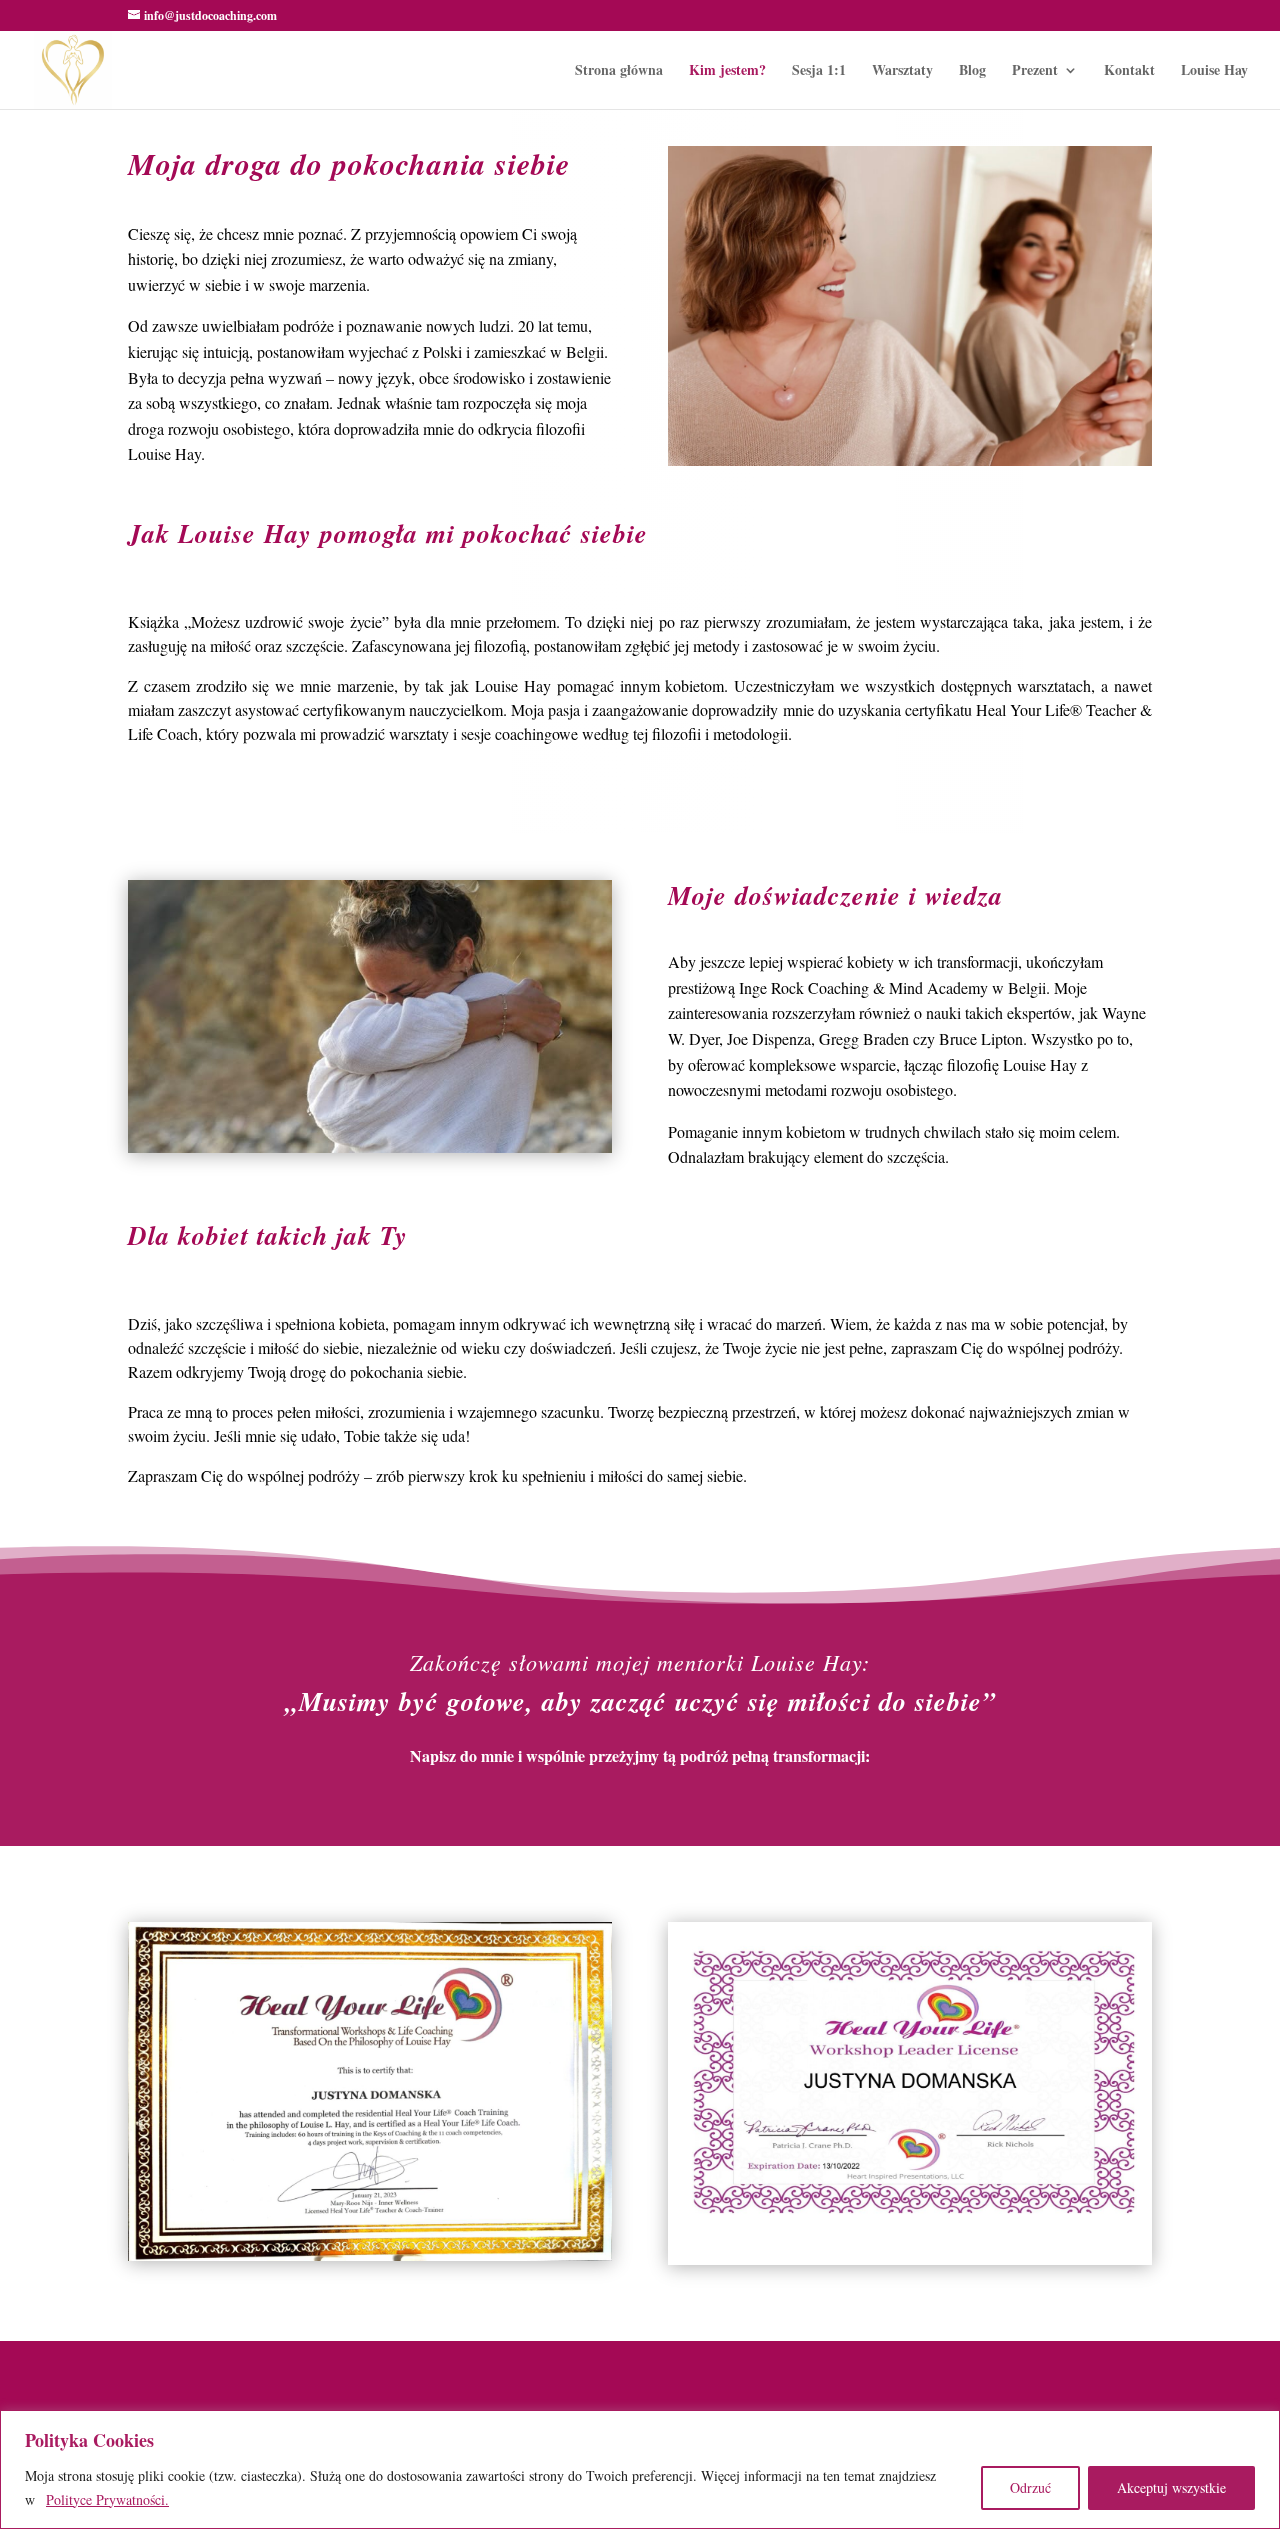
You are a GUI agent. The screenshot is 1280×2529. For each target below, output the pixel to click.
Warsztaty (902, 71)
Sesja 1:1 (819, 71)
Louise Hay (1214, 71)
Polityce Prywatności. (107, 2499)
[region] (640, 2469)
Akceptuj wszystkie (1171, 2487)
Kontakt (1129, 71)
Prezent (1035, 71)
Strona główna (619, 71)
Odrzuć (1030, 2487)
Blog (972, 71)
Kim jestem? (727, 71)
